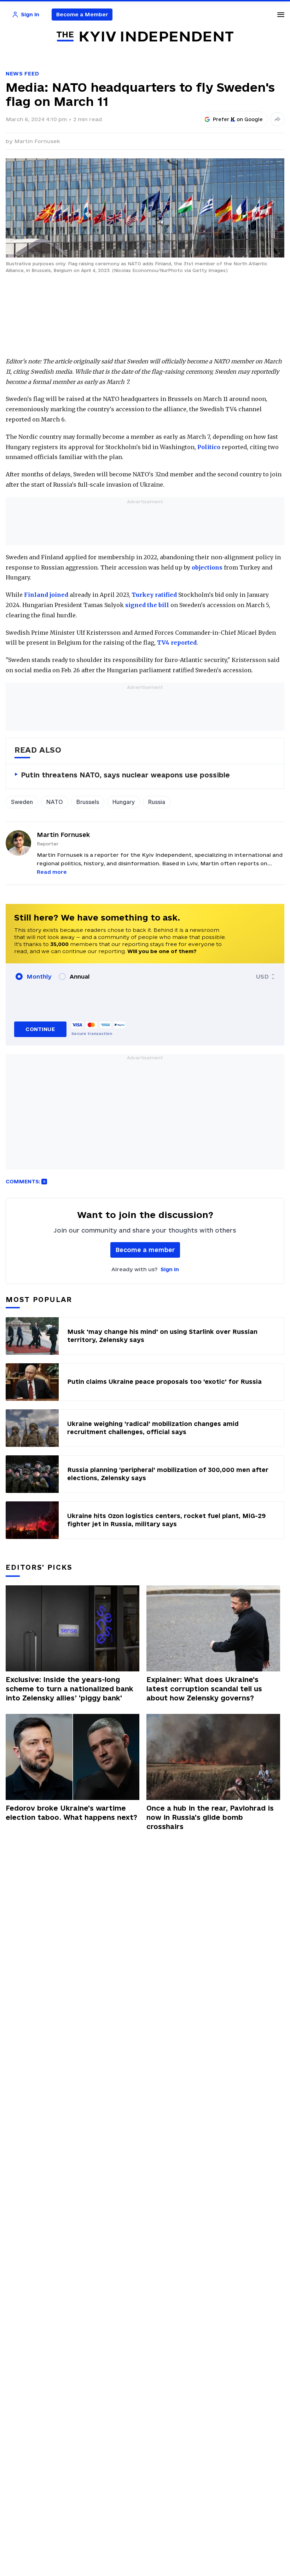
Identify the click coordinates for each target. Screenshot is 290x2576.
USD (262, 976)
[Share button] (277, 119)
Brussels (88, 802)
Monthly (39, 976)
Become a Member (82, 14)
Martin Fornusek (37, 141)
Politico (209, 447)
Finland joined (46, 595)
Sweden (22, 802)
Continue (40, 1029)
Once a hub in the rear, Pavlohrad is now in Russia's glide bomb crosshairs (210, 1817)
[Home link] (145, 37)
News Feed (22, 73)
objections (207, 567)
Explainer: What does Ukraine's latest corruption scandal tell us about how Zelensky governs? (204, 1689)
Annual (80, 976)
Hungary (124, 802)
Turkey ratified (154, 595)
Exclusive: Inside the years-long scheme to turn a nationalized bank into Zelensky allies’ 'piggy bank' (69, 1689)
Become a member (145, 1250)
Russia (157, 802)
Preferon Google (238, 119)
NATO (55, 802)
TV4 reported (177, 642)
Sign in (170, 1269)
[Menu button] (281, 15)
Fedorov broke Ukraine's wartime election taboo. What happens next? (71, 1813)
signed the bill (147, 605)
